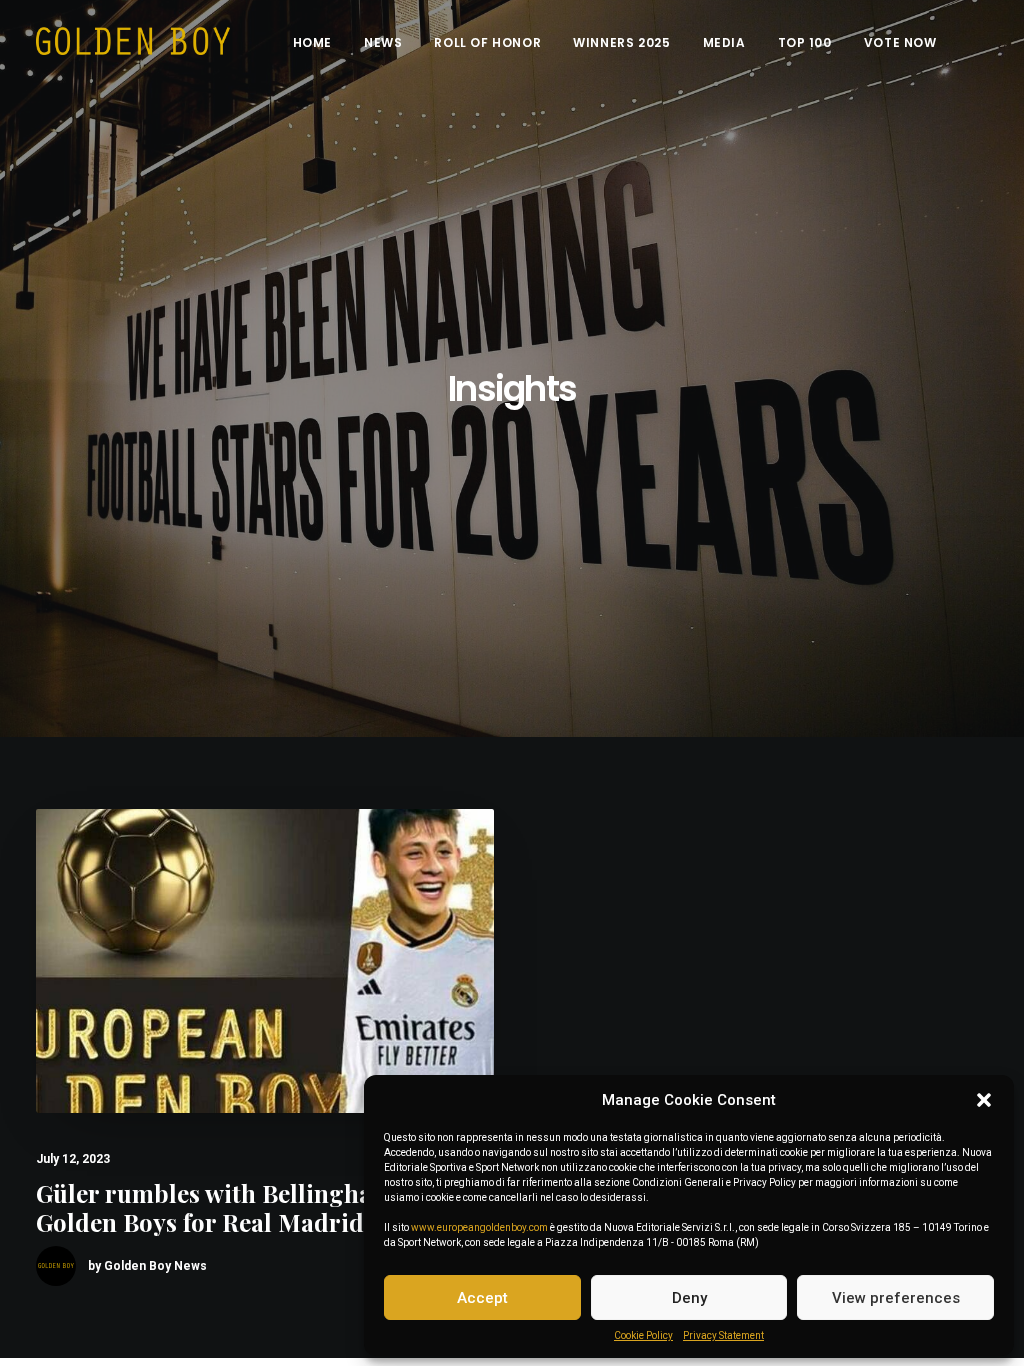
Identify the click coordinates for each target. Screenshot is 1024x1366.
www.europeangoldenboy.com (479, 1227)
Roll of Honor (487, 42)
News (383, 42)
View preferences (896, 1298)
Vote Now (900, 42)
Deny (689, 1298)
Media (724, 42)
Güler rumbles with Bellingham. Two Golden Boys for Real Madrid (245, 1207)
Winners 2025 (621, 42)
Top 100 (805, 42)
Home (312, 42)
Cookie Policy (643, 1335)
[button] (984, 1100)
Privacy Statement (723, 1335)
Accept (482, 1298)
